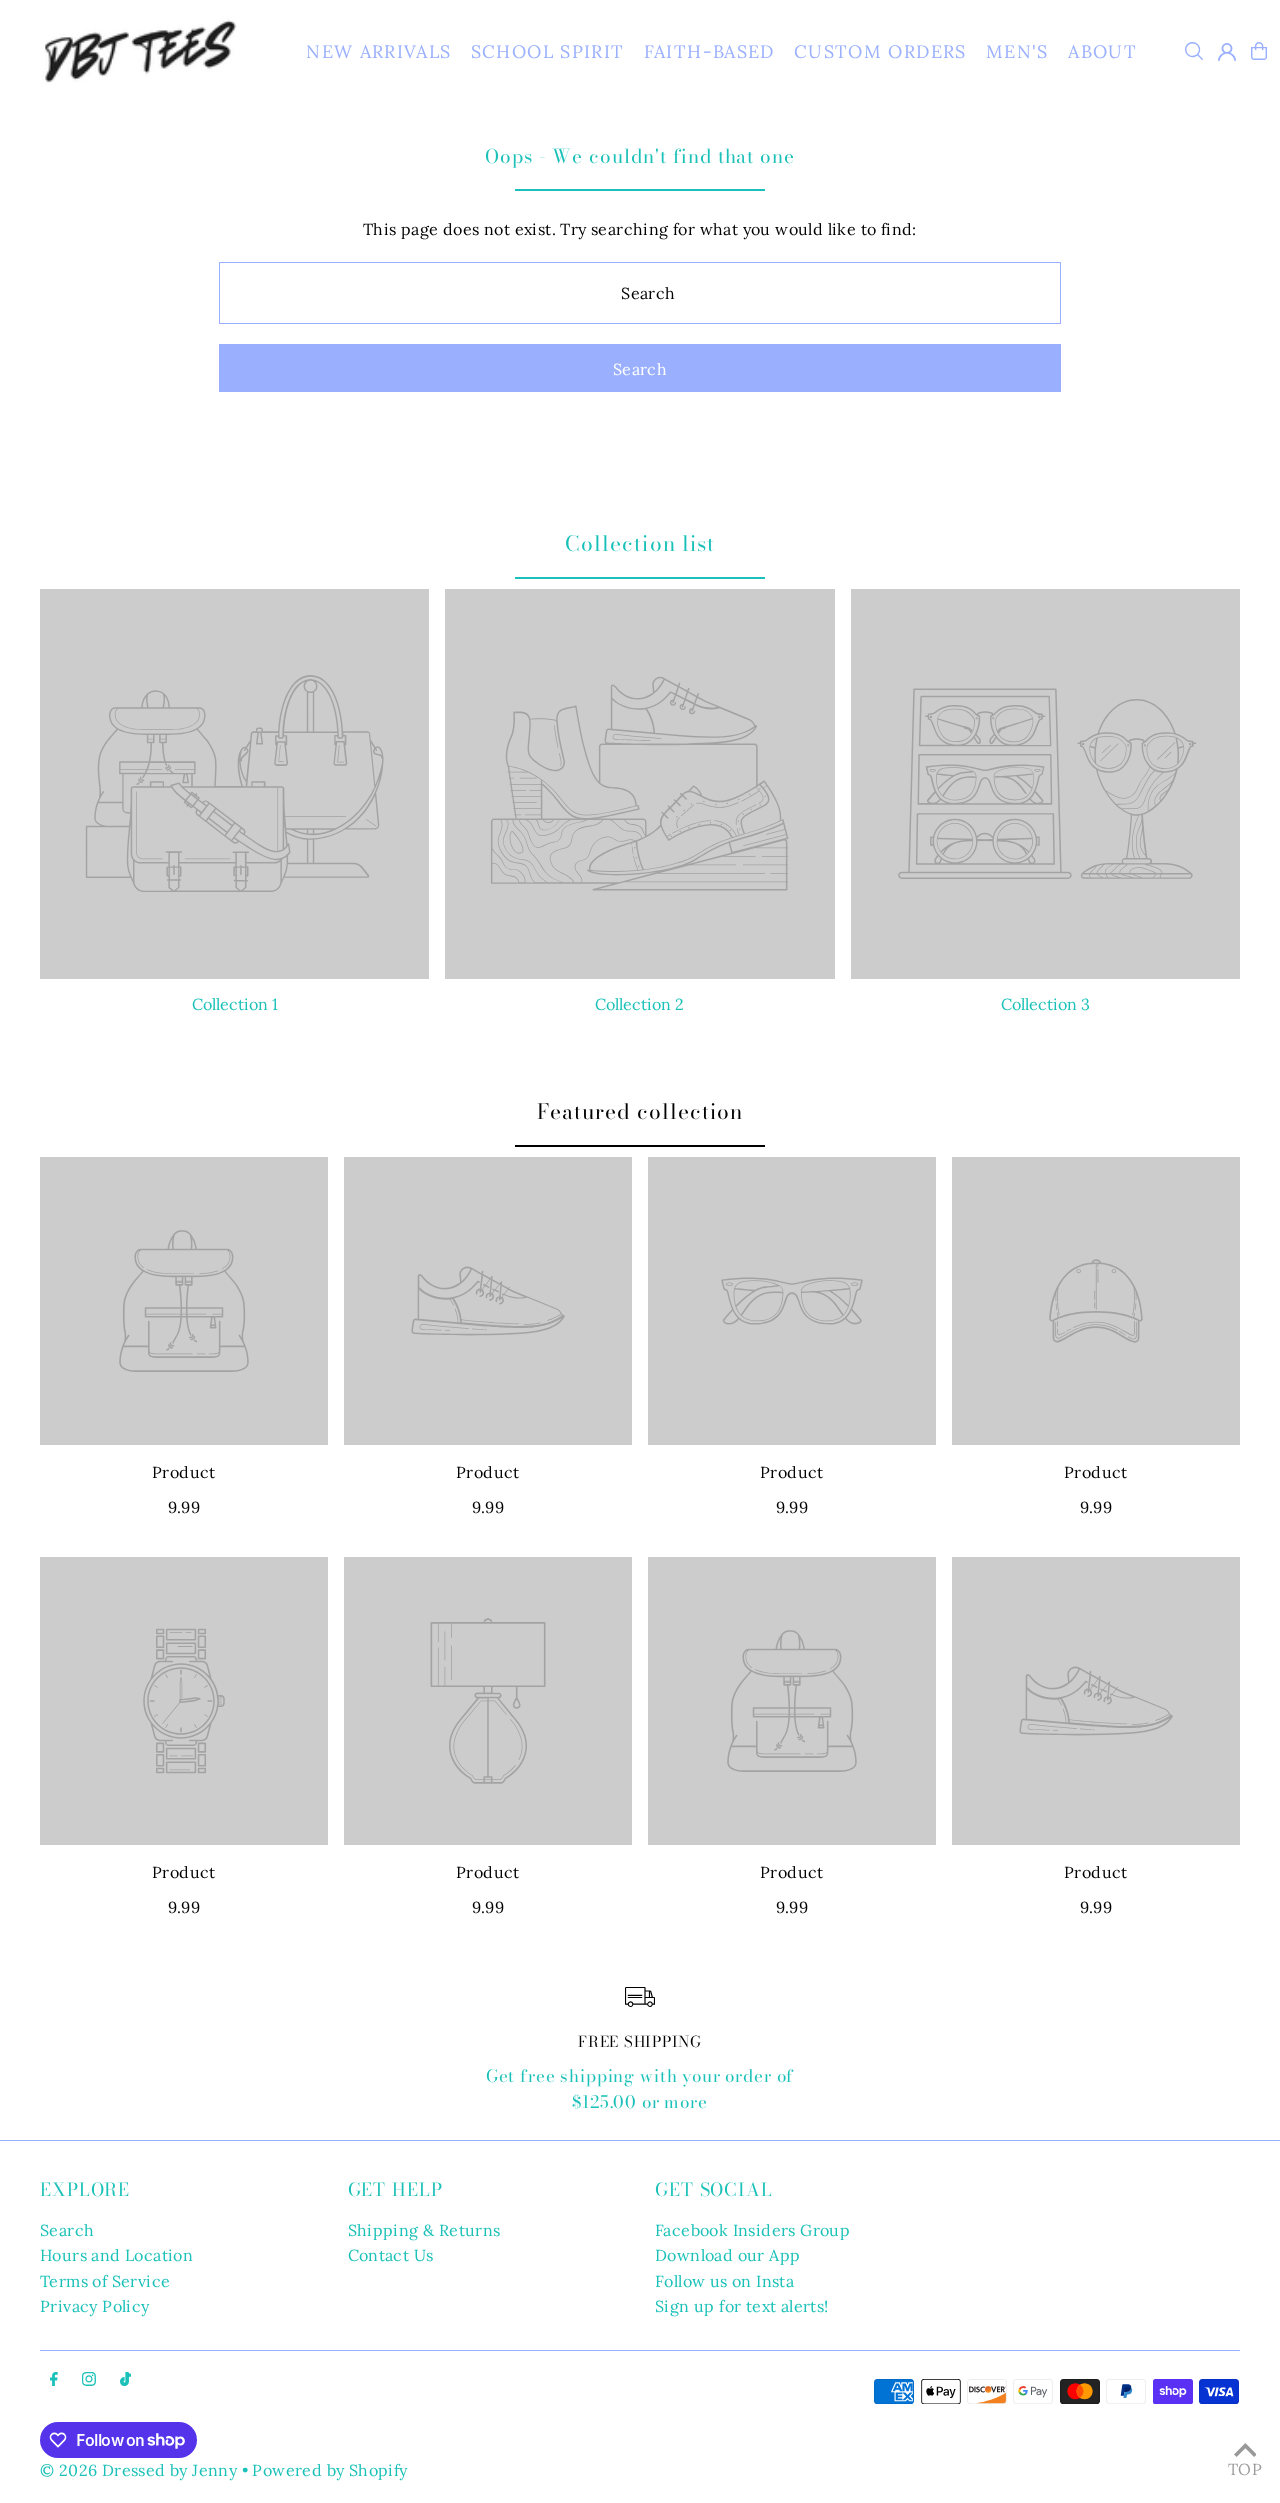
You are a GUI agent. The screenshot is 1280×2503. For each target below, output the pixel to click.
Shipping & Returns (424, 2230)
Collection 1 (235, 1004)
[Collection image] (234, 783)
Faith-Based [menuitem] (709, 51)
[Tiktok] (125, 2380)
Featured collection (640, 1111)
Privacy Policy (95, 2306)
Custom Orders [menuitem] (880, 51)
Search (67, 2230)
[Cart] (1259, 51)
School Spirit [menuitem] (548, 51)
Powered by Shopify (329, 2470)
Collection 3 (1045, 1004)
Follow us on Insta (724, 2281)
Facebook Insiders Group (752, 2230)
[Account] (1227, 52)
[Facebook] (54, 2380)
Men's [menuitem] (1017, 51)
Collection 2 (639, 1004)
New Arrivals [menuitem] (378, 51)
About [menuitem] (1102, 51)
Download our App (727, 2255)
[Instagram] (89, 2380)
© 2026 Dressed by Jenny (138, 2470)
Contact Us (391, 2255)
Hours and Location (116, 2255)
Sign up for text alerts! (742, 2306)
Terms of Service (105, 2281)
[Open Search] (1194, 51)
